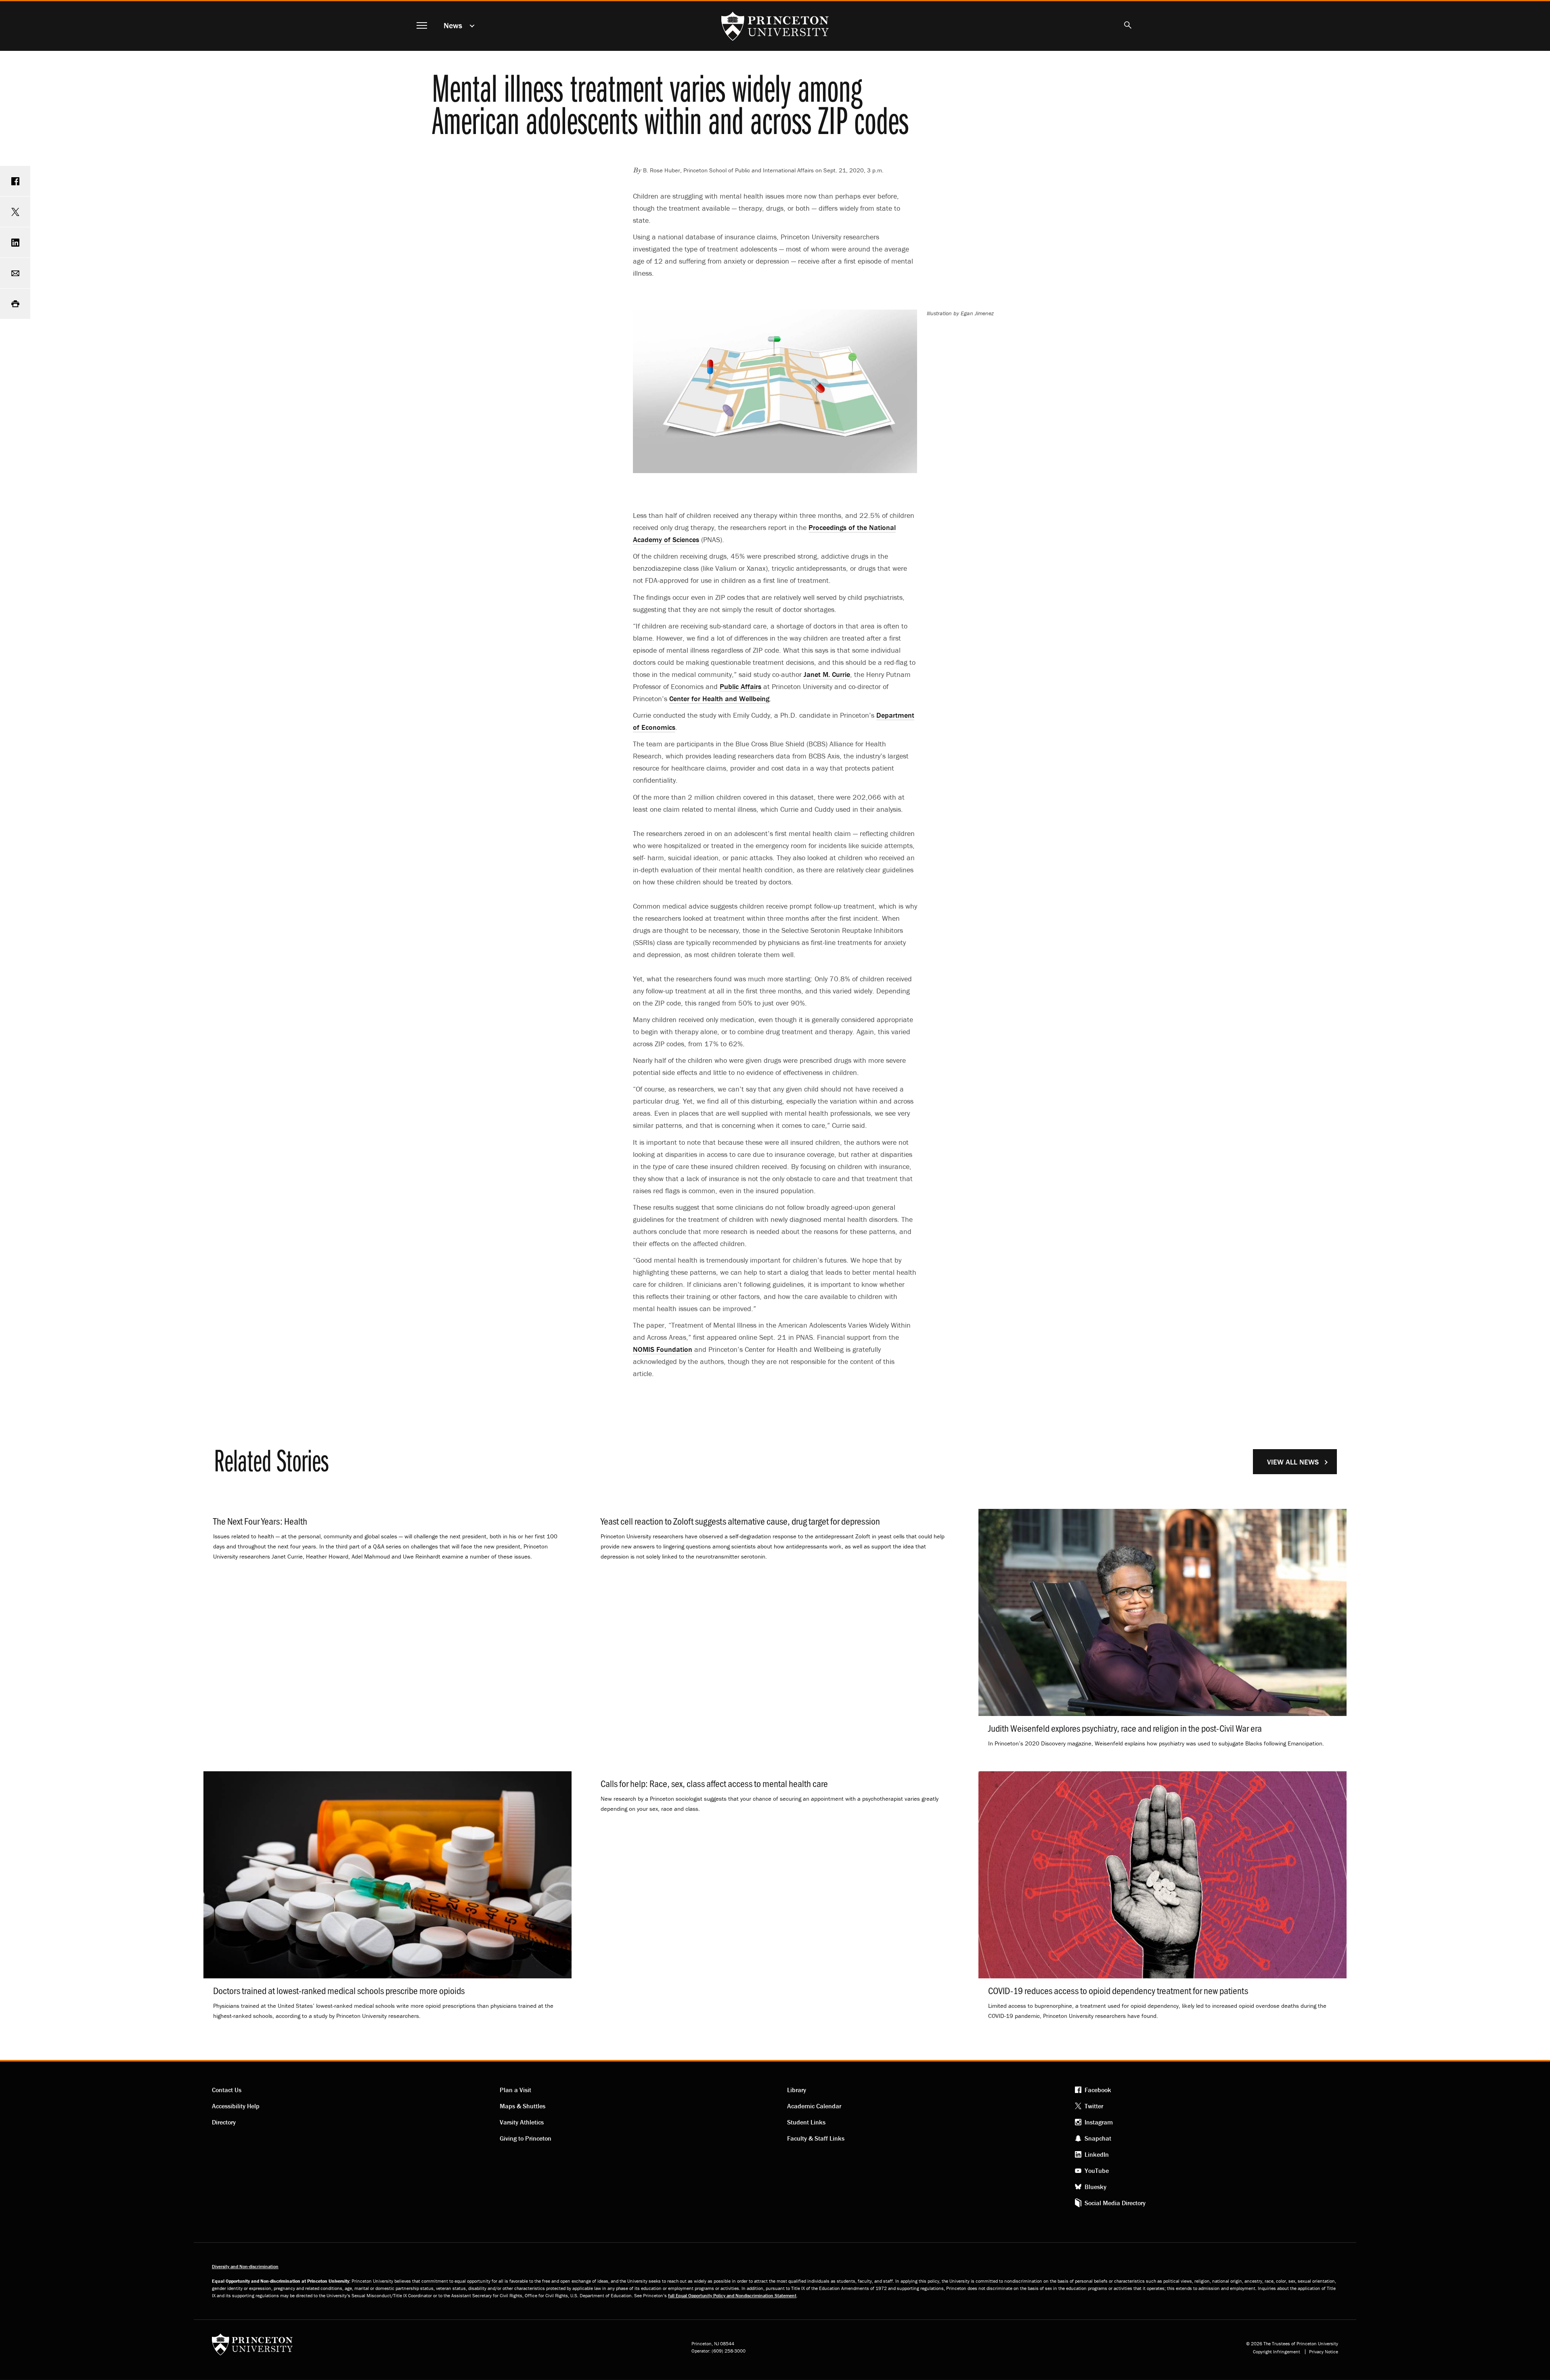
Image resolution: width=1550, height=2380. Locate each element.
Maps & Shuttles (523, 2106)
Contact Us (227, 2090)
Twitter (1094, 2106)
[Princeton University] (252, 2347)
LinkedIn (1097, 2154)
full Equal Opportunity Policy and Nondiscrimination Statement (732, 2295)
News (453, 25)
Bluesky (1095, 2187)
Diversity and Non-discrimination (245, 2266)
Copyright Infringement (1277, 2352)
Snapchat (1098, 2138)
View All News (1293, 1462)
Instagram (1099, 2122)
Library (797, 2090)
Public (740, 686)
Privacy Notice (1324, 2352)
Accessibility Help (236, 2106)
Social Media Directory (1115, 2203)
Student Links (806, 2122)
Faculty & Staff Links (816, 2138)
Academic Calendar (814, 2106)
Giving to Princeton (526, 2138)
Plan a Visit (515, 2090)
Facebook (1098, 2090)
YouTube (1097, 2170)
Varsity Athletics (522, 2122)
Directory (224, 2122)
